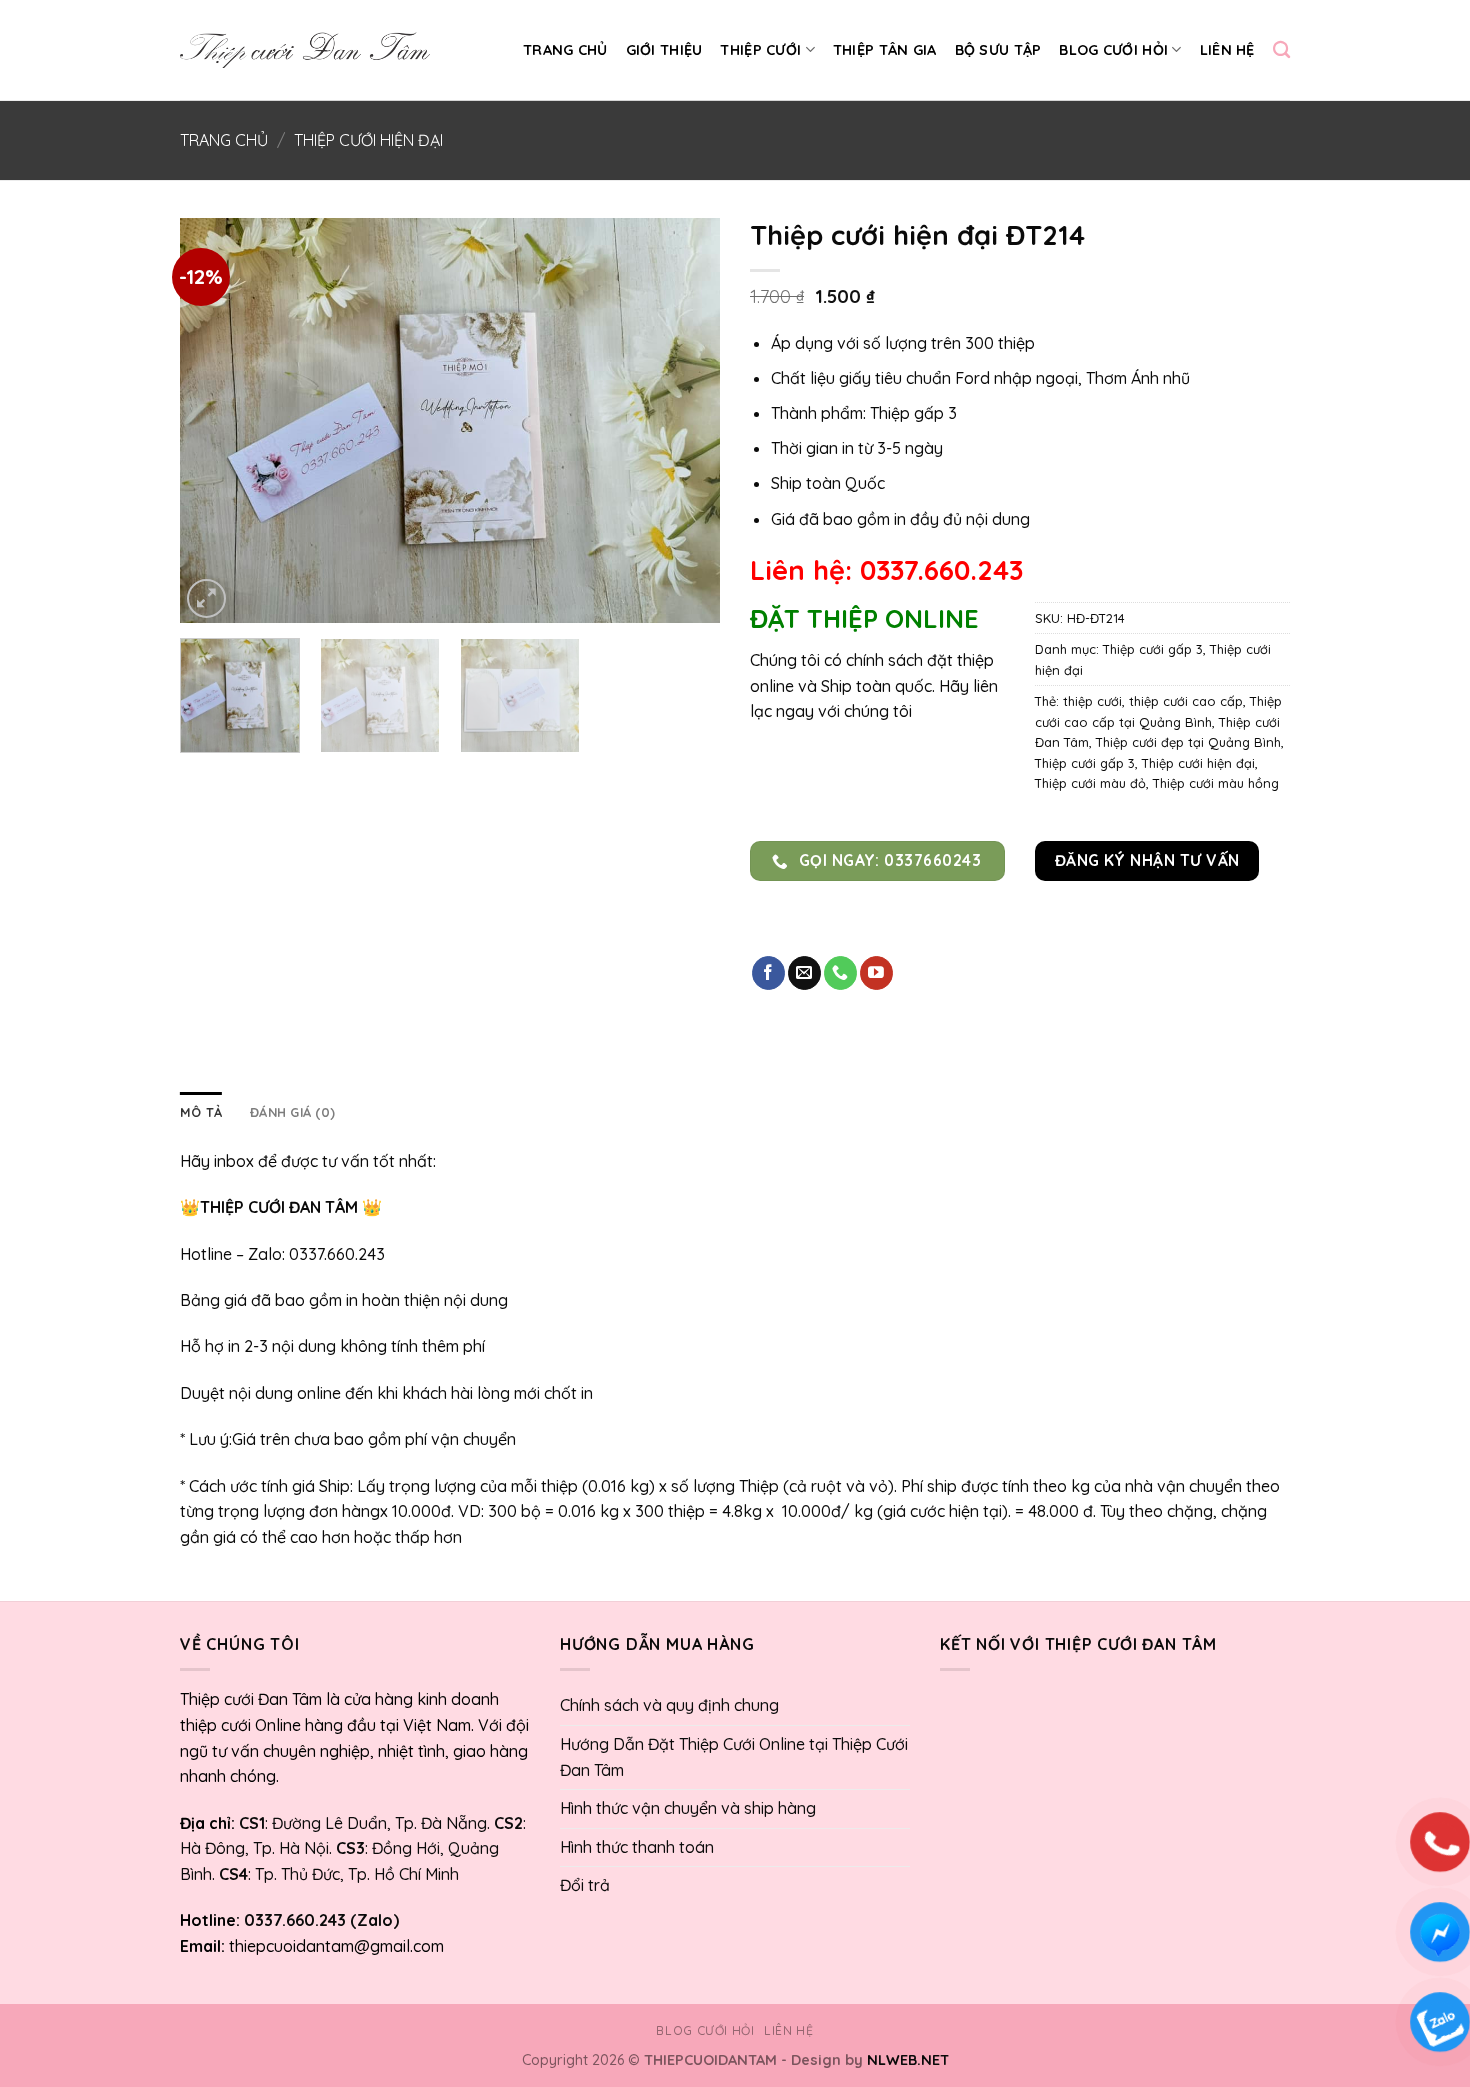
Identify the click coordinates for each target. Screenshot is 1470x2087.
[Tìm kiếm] (1281, 50)
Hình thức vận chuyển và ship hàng (688, 1808)
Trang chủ (565, 50)
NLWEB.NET (908, 2060)
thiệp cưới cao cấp (1186, 701)
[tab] (201, 1112)
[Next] (684, 420)
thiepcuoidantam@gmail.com (336, 1946)
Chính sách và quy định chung (669, 1705)
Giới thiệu (664, 50)
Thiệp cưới (760, 50)
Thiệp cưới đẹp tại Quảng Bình (1188, 742)
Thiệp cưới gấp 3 (1153, 649)
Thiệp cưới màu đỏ (1090, 783)
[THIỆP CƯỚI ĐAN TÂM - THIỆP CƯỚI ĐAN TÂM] (305, 50)
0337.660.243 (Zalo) (319, 1920)
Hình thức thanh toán (637, 1847)
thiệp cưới (1092, 701)
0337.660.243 (337, 1254)
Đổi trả (585, 1885)
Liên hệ (1227, 50)
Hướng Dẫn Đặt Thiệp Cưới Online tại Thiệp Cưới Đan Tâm (734, 1757)
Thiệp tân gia (885, 50)
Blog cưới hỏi (1113, 50)
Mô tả (201, 1112)
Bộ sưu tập (998, 50)
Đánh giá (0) (292, 1112)
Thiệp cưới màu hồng (1216, 783)
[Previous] (216, 420)
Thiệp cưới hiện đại (368, 140)
